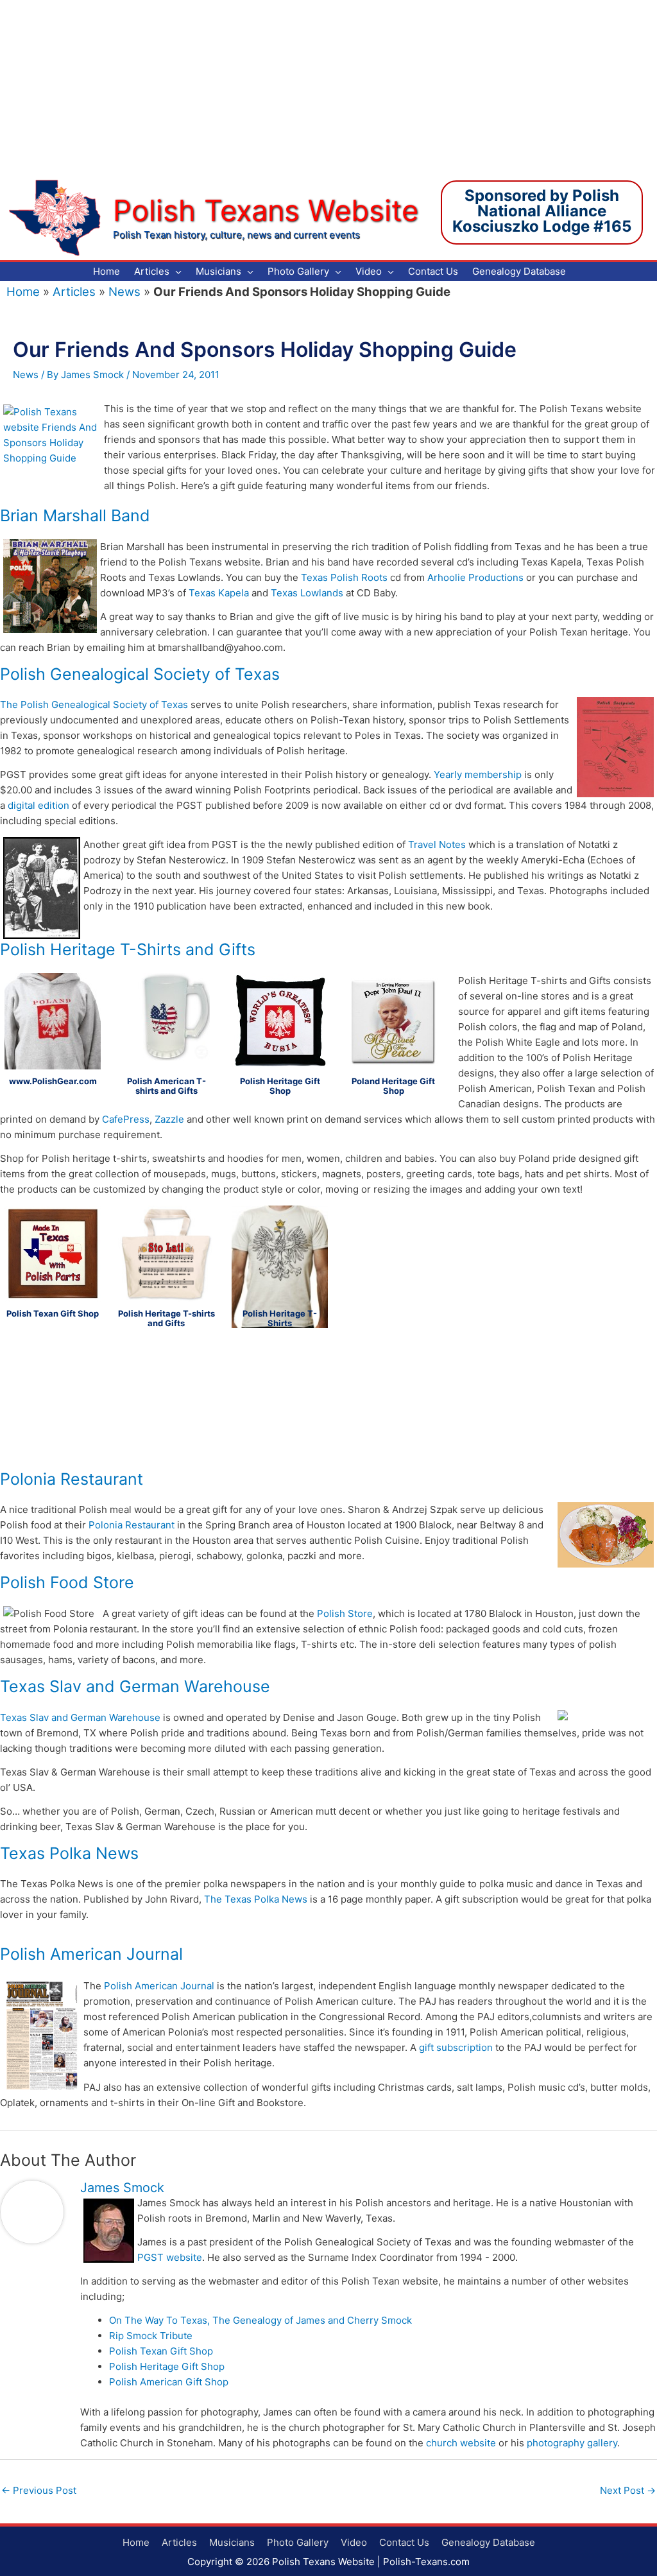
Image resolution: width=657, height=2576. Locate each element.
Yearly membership (478, 774)
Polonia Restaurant (72, 1479)
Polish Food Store (67, 1582)
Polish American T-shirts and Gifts (166, 1086)
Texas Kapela (219, 593)
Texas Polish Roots (344, 577)
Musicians (232, 2542)
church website (461, 2443)
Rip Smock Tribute (151, 2336)
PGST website (170, 2257)
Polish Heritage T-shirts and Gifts (166, 1318)
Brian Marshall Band (75, 515)
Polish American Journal (91, 1954)
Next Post (628, 2490)
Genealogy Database (488, 2542)
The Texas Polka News (256, 1899)
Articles (74, 292)
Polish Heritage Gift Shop (280, 1086)
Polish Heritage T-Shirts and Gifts (128, 949)
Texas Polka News (69, 1853)
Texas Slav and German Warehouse (135, 1686)
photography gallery (572, 2443)
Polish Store (345, 1613)
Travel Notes (437, 844)
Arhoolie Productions (475, 577)
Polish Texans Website (266, 210)
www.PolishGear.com (53, 1081)
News (124, 292)
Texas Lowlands (307, 593)
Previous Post (39, 2490)
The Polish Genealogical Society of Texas (94, 705)
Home (23, 292)
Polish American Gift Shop (169, 2382)
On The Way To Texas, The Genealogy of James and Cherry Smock (260, 2320)
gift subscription (456, 2047)
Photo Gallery (298, 2542)
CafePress (126, 1119)
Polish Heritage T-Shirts (280, 1318)
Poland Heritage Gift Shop (393, 1086)
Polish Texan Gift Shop (53, 1313)
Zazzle (169, 1119)
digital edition (38, 805)
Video (354, 2542)
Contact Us (404, 2542)
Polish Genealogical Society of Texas (140, 674)
